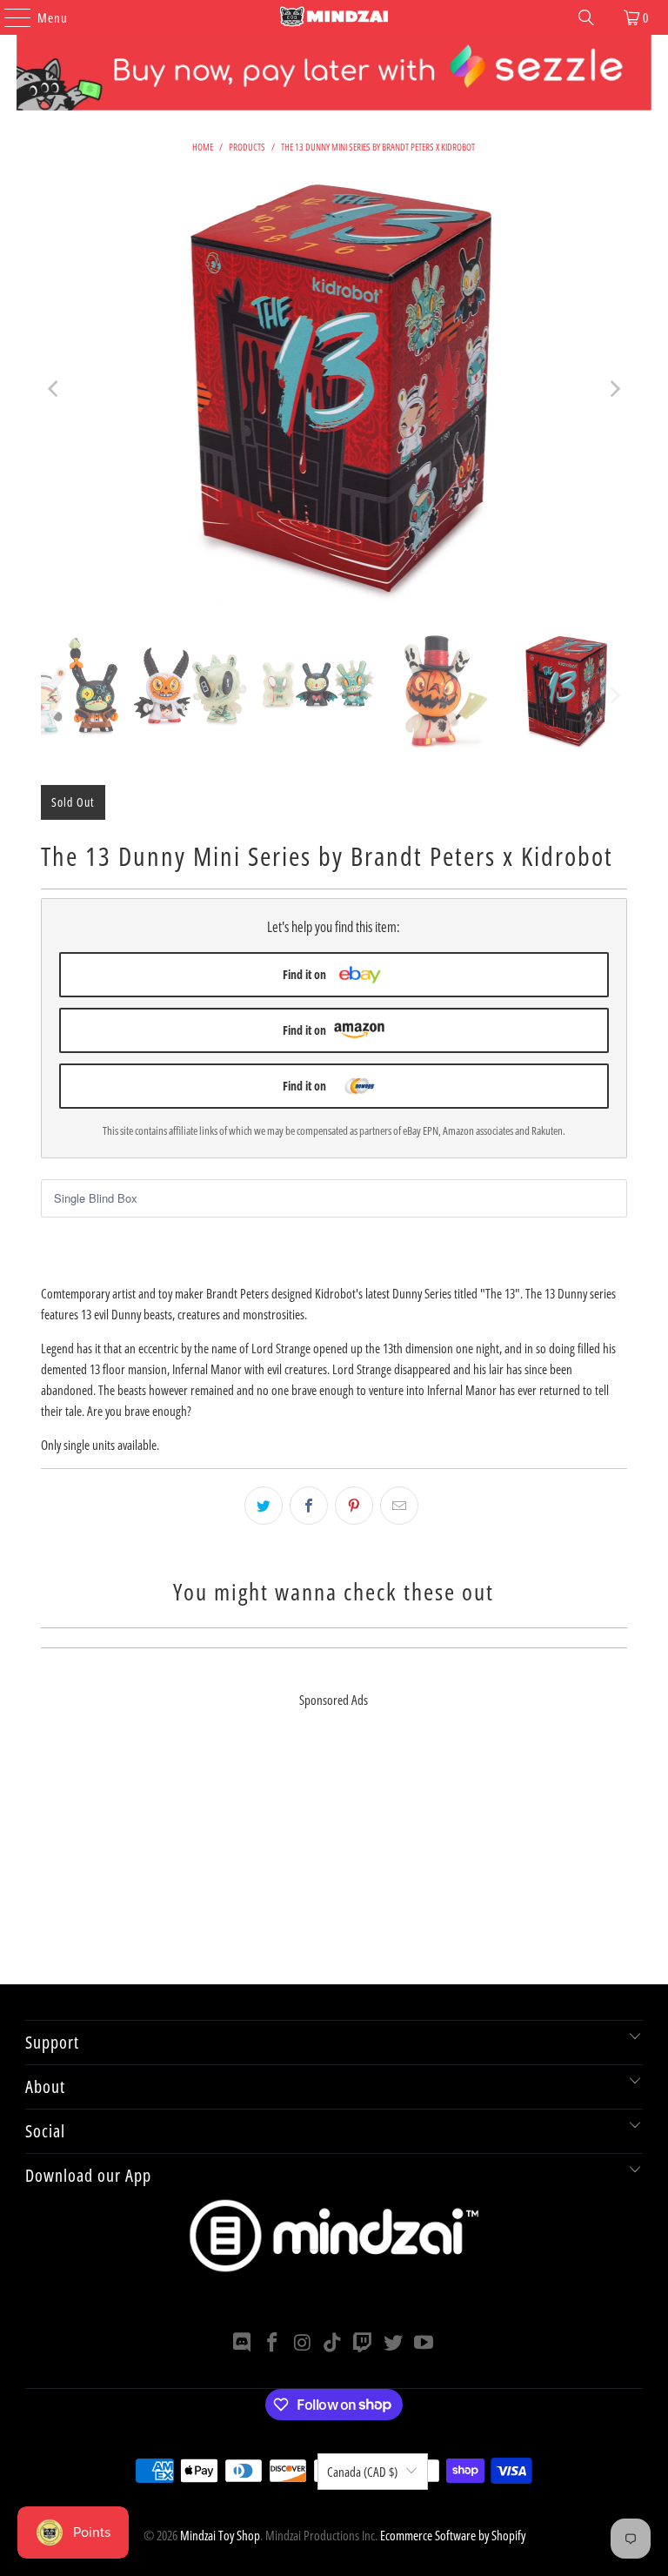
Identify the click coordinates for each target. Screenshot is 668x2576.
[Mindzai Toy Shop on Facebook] (273, 2343)
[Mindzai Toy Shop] (334, 17)
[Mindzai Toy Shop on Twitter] (394, 2343)
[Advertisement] (334, 1862)
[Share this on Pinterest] (354, 1506)
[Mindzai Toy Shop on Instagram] (303, 2343)
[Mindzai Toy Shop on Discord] (243, 2343)
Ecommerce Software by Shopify (453, 2535)
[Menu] (9, 17)
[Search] (586, 17)
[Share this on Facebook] (309, 1506)
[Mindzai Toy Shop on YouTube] (424, 2343)
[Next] (614, 389)
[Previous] (54, 389)
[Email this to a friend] (399, 1506)
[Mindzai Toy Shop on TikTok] (333, 2343)
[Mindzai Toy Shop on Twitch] (364, 2343)
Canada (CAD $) (362, 2472)
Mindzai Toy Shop (220, 2535)
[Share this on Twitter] (264, 1506)
